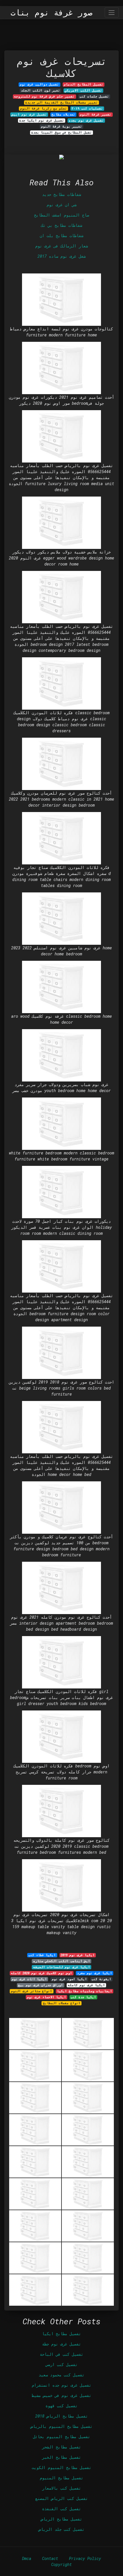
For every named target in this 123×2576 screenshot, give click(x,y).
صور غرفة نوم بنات (51, 13)
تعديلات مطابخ (63, 114)
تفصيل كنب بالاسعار (61, 2488)
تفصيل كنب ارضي (61, 2364)
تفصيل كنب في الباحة (61, 2354)
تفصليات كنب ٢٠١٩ (87, 108)
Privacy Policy (85, 2558)
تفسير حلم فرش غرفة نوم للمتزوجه (44, 96)
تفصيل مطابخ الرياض (61, 2519)
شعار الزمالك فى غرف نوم (61, 246)
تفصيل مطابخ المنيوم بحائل (61, 2437)
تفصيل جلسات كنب (94, 96)
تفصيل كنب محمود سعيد (61, 2375)
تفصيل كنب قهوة (61, 2406)
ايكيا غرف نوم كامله (86, 1985)
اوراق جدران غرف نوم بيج (40, 1985)
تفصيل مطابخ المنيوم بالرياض (61, 2426)
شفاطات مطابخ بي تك (61, 225)
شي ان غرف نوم (61, 205)
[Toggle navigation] (112, 12)
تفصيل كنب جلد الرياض (61, 2529)
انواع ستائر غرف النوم (31, 1991)
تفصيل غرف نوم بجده (86, 120)
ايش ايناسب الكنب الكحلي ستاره (62, 1961)
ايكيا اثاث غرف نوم (29, 1979)
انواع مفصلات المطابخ (62, 2003)
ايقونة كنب (101, 1979)
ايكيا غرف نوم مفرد (95, 1973)
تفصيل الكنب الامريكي (83, 90)
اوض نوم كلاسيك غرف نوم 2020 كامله (41, 1973)
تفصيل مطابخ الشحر (61, 2447)
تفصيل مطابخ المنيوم (61, 2478)
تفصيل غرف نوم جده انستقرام (61, 2385)
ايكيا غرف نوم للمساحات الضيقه (62, 1967)
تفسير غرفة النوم (96, 114)
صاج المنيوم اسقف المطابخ (61, 215)
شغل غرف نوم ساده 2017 (61, 256)
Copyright (61, 2564)
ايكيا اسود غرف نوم (69, 1979)
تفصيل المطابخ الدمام (84, 84)
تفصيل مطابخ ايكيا (61, 2334)
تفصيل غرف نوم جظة (61, 2344)
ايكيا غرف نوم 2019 (78, 1955)
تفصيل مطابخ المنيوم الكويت (61, 2467)
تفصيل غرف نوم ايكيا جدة (42, 120)
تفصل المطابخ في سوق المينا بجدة (61, 132)
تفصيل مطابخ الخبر (61, 2457)
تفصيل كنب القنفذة (61, 2509)
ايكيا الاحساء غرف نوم (46, 1997)
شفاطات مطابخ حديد (61, 194)
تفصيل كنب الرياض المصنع (61, 2498)
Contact (50, 2558)
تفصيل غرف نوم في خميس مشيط (61, 2395)
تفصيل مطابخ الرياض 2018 (61, 2416)
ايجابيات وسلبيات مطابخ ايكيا (85, 1991)
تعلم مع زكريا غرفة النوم (43, 108)
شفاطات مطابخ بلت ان (61, 236)
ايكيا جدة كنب (83, 1997)
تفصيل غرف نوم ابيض (29, 114)
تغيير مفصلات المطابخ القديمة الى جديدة (61, 102)
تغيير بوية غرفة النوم (61, 126)
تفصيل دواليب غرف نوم (39, 84)
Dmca (27, 2558)
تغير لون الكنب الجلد (40, 90)
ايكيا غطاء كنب (42, 1955)
